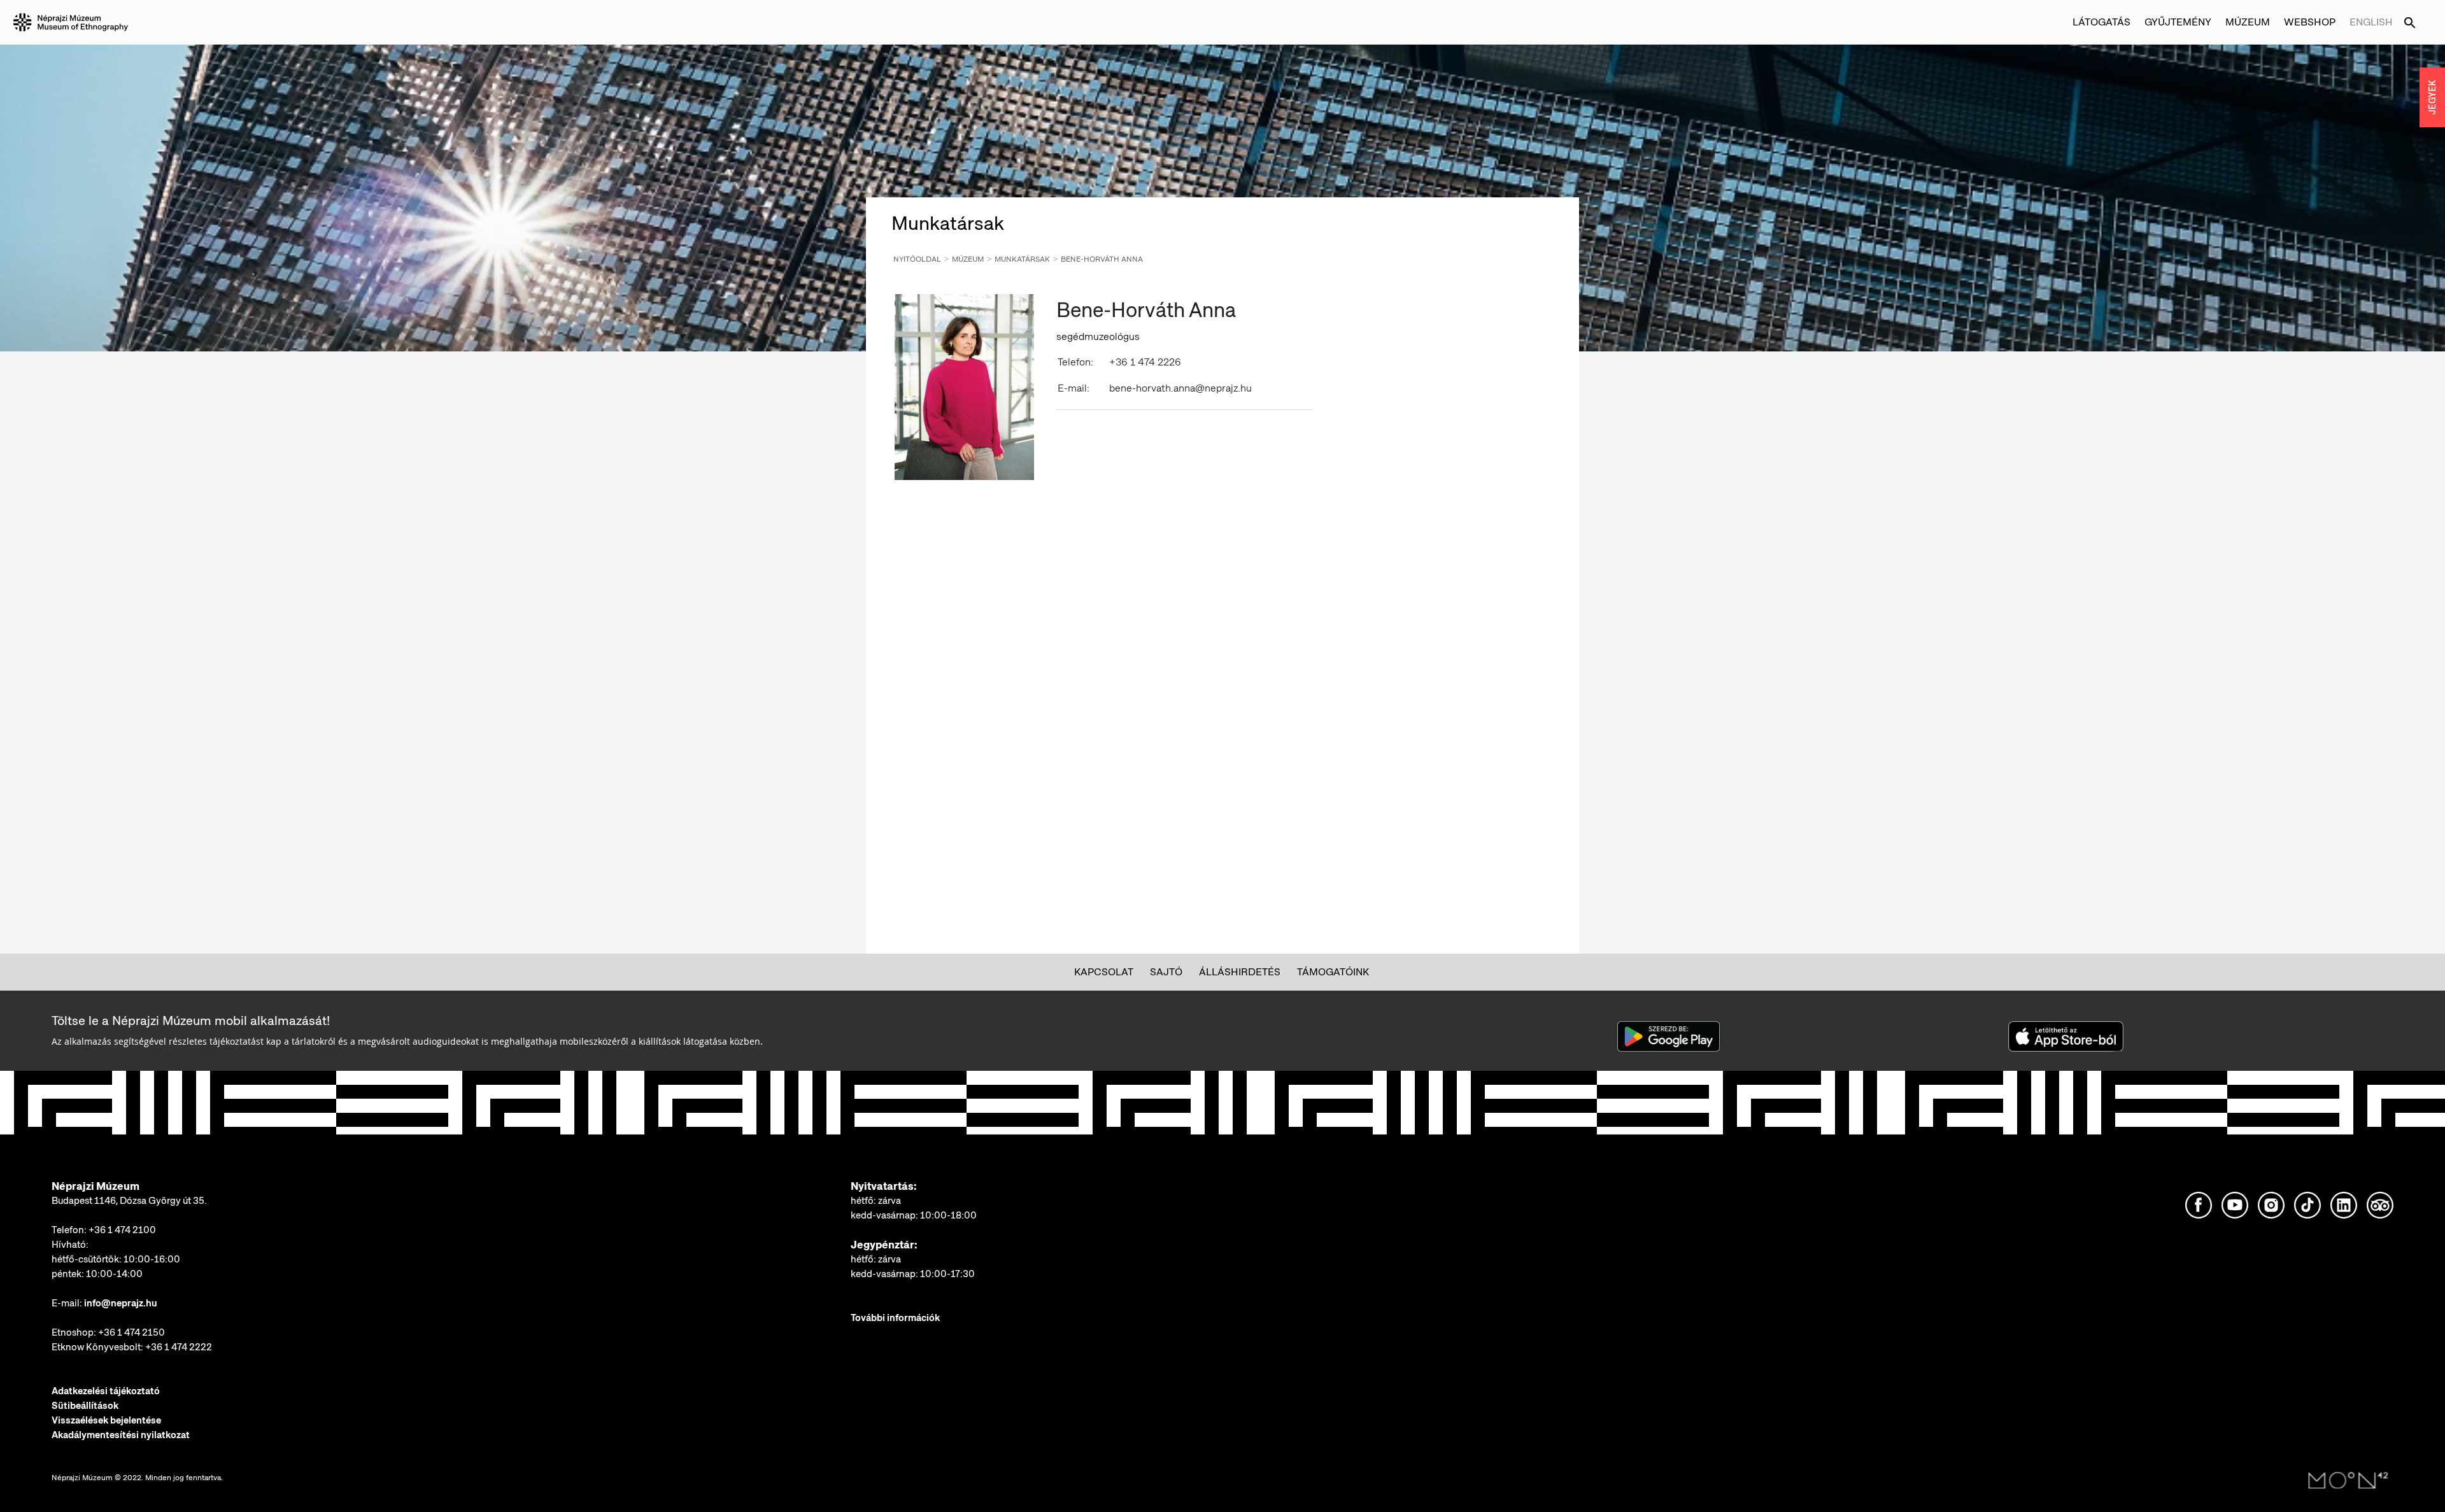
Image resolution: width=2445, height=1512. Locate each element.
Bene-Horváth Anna (1102, 259)
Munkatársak (1022, 259)
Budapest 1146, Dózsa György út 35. (129, 1201)
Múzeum (968, 259)
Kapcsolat (1104, 972)
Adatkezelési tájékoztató (106, 1391)
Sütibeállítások (85, 1406)
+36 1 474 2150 (131, 1332)
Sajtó (1166, 972)
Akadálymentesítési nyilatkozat (121, 1435)
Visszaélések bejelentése (106, 1420)
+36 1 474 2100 (122, 1230)
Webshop (2310, 22)
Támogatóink (1333, 972)
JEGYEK (2432, 97)
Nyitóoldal (917, 259)
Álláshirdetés (1240, 972)
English (2371, 22)
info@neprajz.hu (121, 1303)
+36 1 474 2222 (179, 1347)
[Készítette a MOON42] (2348, 1481)
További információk (895, 1318)
